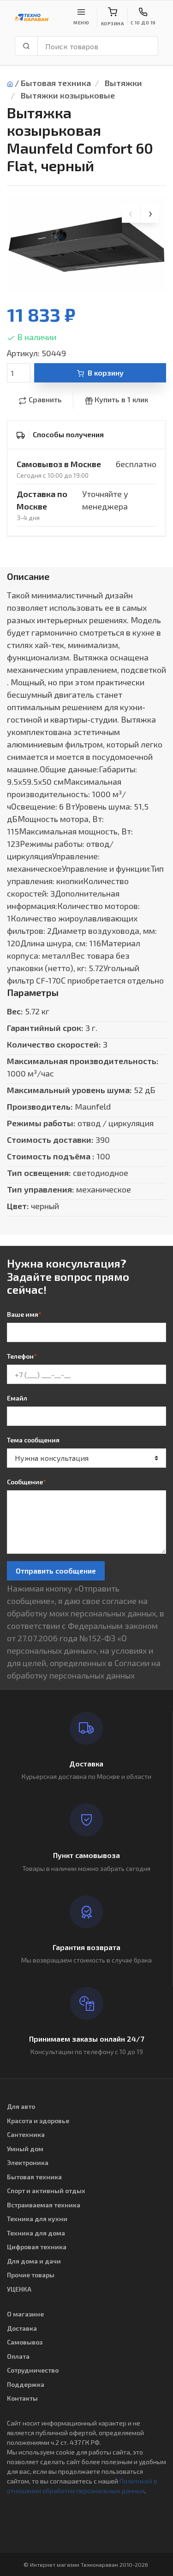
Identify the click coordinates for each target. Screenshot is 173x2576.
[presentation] (131, 214)
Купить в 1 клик (121, 399)
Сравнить (45, 399)
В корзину (106, 373)
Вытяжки (123, 83)
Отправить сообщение (56, 1571)
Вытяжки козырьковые (68, 95)
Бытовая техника (56, 83)
